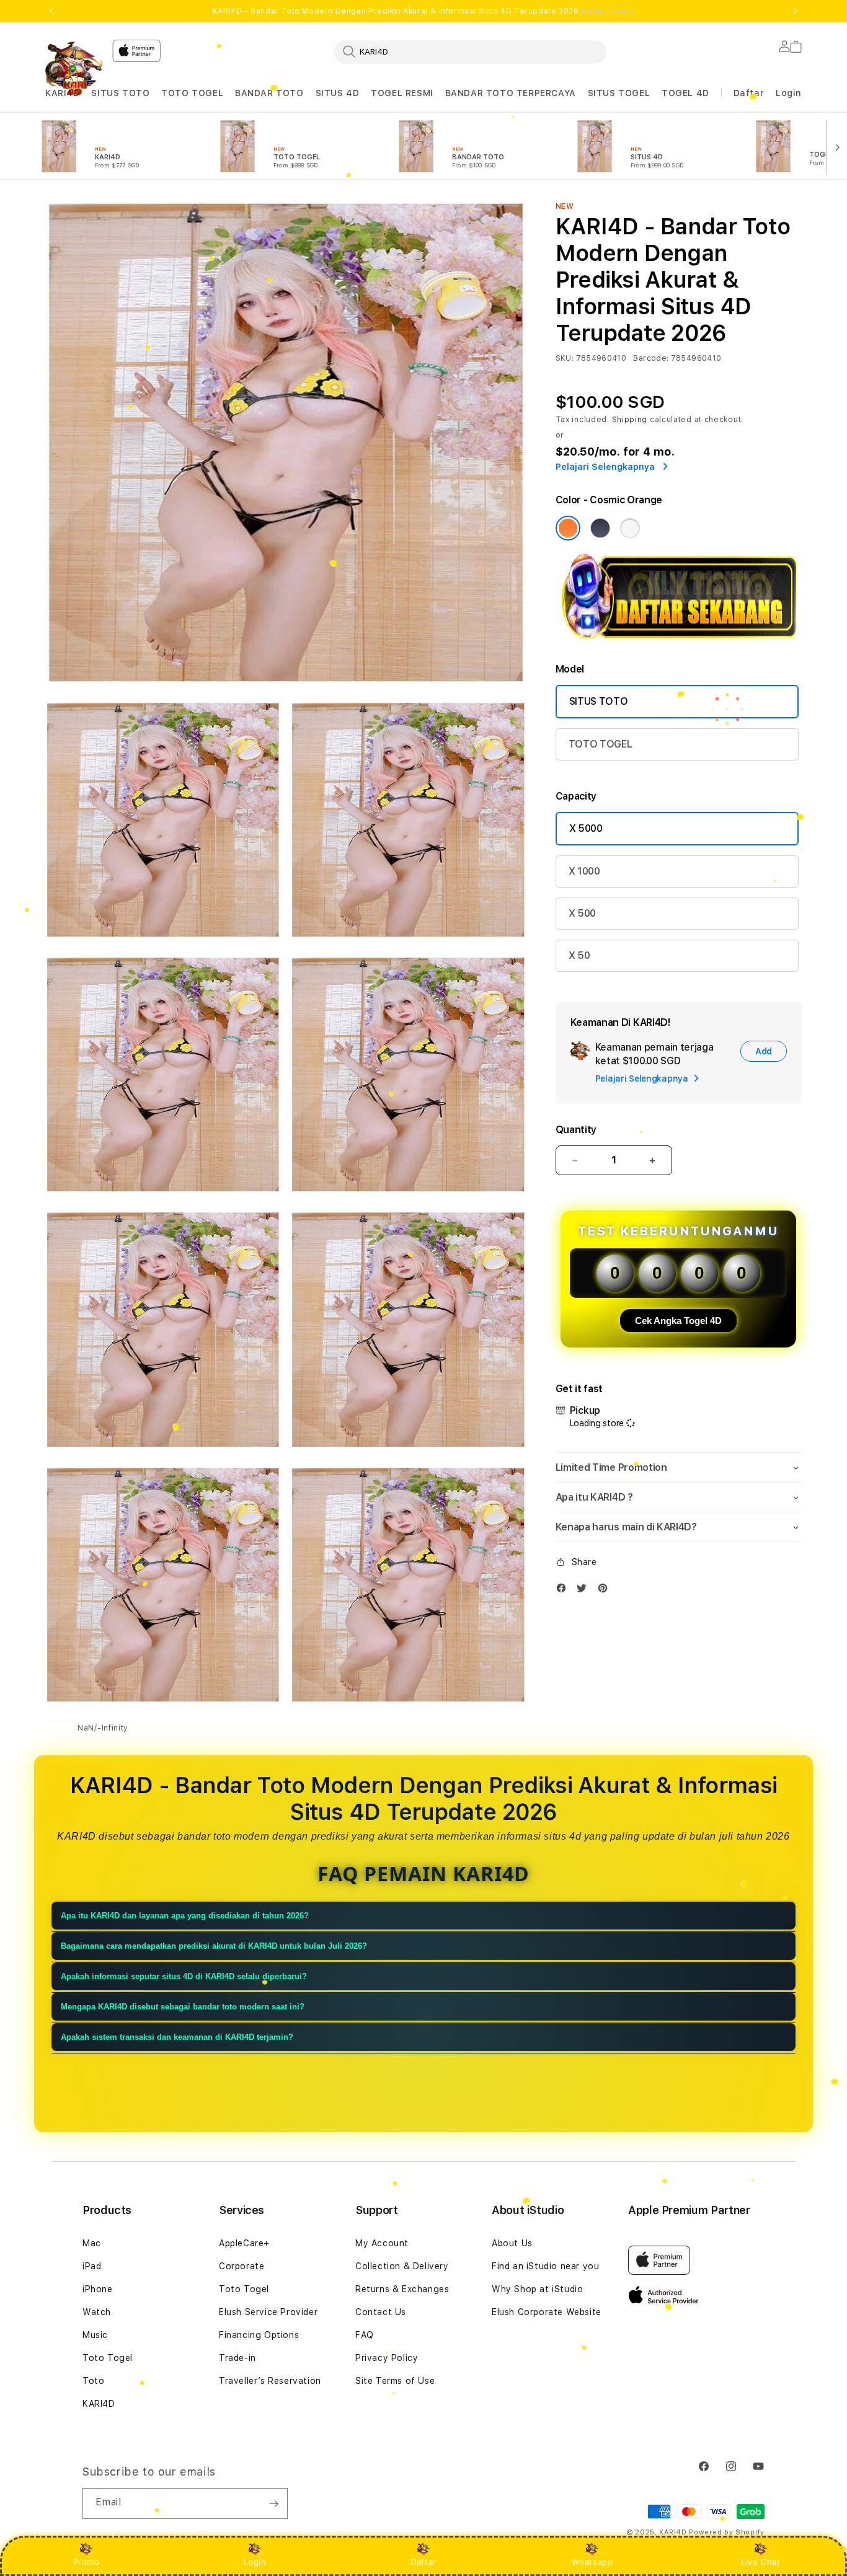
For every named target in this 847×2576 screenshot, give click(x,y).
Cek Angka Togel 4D (678, 1321)
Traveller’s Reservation (270, 2381)
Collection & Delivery (402, 2266)
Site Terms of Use (395, 2381)
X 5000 (586, 828)
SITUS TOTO (120, 93)
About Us (512, 2243)
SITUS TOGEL (619, 93)
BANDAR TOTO (269, 93)
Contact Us (381, 2312)
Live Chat (761, 2562)
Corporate (242, 2266)
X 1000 (584, 871)
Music (95, 2335)
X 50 (579, 955)
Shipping (630, 420)
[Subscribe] (273, 2503)
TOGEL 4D (685, 93)
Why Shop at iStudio (537, 2289)
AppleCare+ (244, 2243)
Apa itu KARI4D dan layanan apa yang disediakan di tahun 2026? (185, 1916)
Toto (93, 2381)
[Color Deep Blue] (600, 528)
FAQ (365, 2335)
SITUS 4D (338, 93)
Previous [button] (51, 11)
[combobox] (470, 51)
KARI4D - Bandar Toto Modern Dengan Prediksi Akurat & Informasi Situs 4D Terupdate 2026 (423, 11)
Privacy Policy (387, 2358)
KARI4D (63, 93)
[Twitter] (585, 1591)
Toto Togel (108, 2358)
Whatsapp (592, 2562)
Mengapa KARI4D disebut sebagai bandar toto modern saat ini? (183, 2007)
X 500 (582, 913)
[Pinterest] (606, 1591)
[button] (63, 93)
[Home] (74, 68)
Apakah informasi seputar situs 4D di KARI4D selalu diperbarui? (184, 1977)
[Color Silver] (630, 528)
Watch (97, 2312)
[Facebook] (564, 1591)
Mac (92, 2243)
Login (255, 2562)
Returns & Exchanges (402, 2289)
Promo (86, 2562)
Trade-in (237, 2358)
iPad (92, 2266)
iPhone (98, 2289)
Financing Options (259, 2335)
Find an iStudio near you (545, 2266)
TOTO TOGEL (192, 93)
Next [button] (796, 11)
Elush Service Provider (268, 2312)
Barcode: (651, 358)
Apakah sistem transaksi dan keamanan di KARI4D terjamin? (177, 2038)
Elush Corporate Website (547, 2312)
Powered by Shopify (727, 2532)
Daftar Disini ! (608, 11)
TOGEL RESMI (402, 93)
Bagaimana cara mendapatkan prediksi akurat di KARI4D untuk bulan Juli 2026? (214, 1947)
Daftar (423, 2562)
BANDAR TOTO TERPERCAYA (511, 93)
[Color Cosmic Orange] (568, 528)
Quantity (576, 1130)
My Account (382, 2243)
